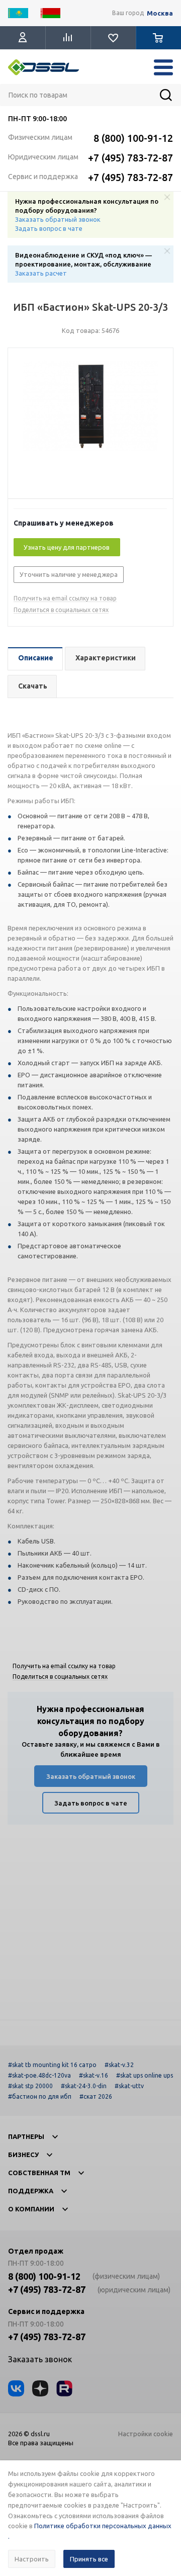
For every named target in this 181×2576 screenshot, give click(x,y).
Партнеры (26, 2136)
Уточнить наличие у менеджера (69, 574)
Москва (160, 13)
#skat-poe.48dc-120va (39, 2075)
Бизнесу (23, 2155)
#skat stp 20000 (30, 2086)
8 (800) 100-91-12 (133, 138)
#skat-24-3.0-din (84, 2086)
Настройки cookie (146, 2434)
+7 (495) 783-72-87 (130, 158)
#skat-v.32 (119, 2065)
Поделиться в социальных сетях (61, 610)
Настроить (32, 2559)
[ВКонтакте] (16, 2388)
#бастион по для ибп (40, 2096)
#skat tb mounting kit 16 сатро (52, 2065)
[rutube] (64, 2388)
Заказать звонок (40, 2359)
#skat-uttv (129, 2086)
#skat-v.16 (94, 2075)
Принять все (89, 2559)
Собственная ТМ (39, 2173)
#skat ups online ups (145, 2075)
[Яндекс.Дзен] (40, 2388)
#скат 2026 (96, 2096)
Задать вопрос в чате (49, 228)
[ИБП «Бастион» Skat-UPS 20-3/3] (90, 426)
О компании (31, 2209)
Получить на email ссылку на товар (65, 598)
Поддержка (31, 2191)
